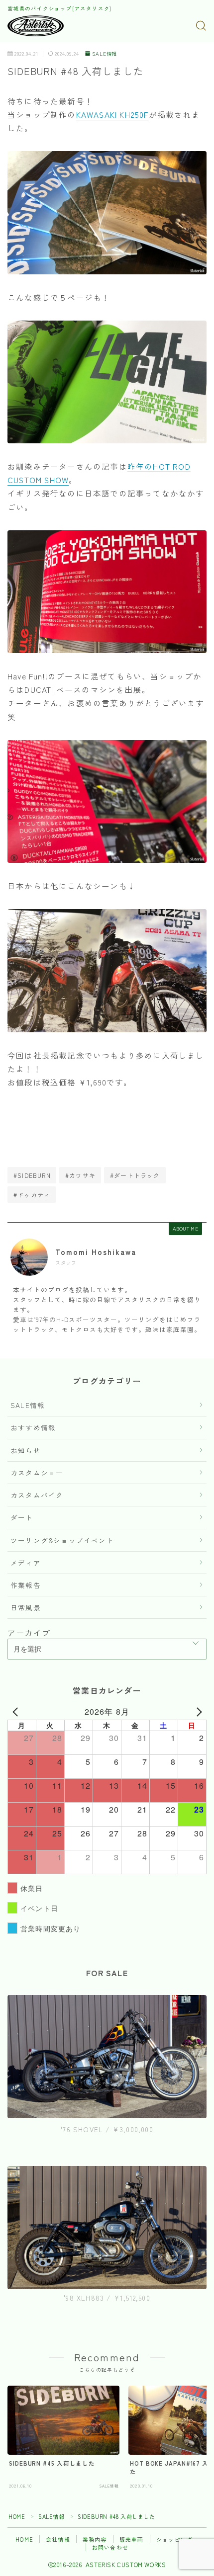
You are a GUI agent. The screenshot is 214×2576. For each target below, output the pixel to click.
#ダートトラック (135, 1175)
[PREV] (17, 1712)
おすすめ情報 (33, 1427)
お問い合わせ (110, 2547)
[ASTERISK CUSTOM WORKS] (36, 26)
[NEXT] (197, 1712)
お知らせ (26, 1450)
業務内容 (95, 2539)
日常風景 (26, 1607)
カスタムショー (37, 1473)
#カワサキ (80, 1175)
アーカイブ (29, 1633)
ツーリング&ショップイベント (62, 1540)
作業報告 (26, 1585)
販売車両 (132, 2539)
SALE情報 (105, 54)
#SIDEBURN (32, 1175)
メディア (26, 1563)
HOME (17, 2516)
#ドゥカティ (32, 1195)
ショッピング (174, 2539)
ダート (22, 1517)
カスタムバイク (37, 1495)
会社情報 (58, 2539)
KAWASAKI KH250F (112, 114)
